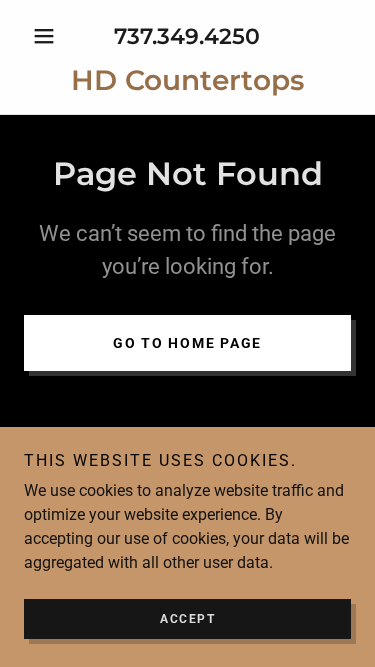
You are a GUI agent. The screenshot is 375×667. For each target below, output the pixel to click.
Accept (187, 619)
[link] (187, 81)
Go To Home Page (187, 343)
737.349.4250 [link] (187, 36)
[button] (48, 36)
